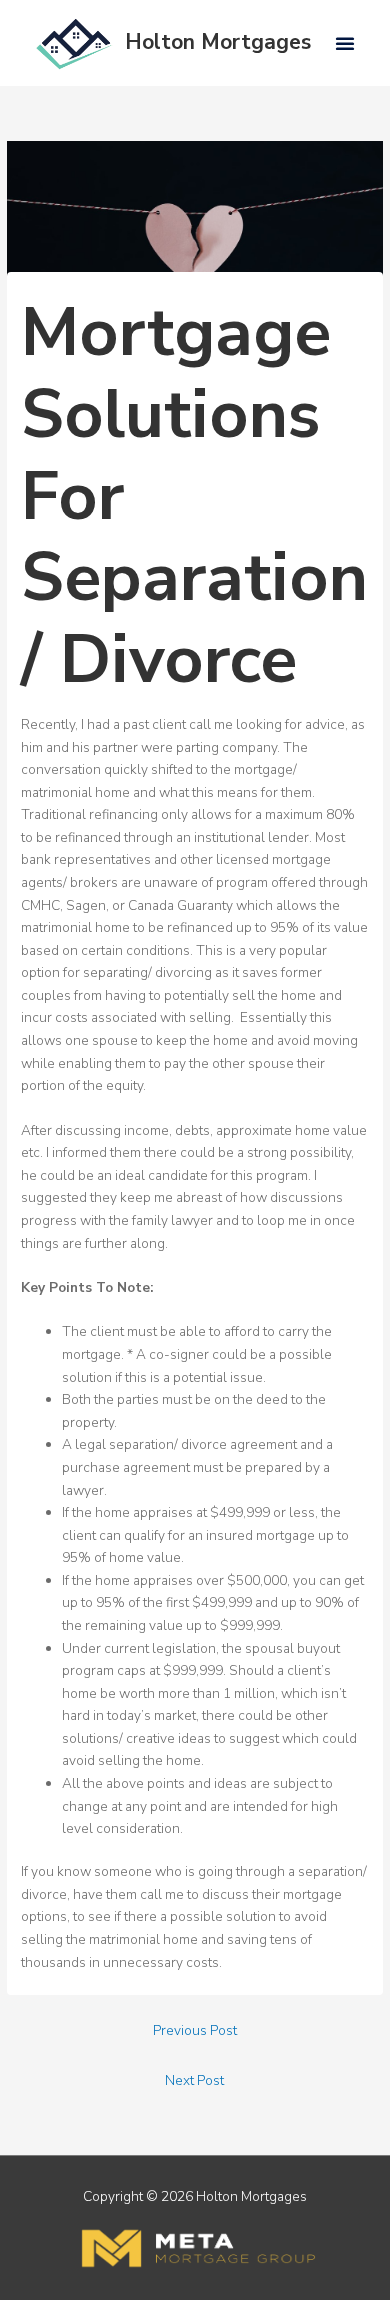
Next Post (194, 2080)
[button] (345, 43)
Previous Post (195, 2030)
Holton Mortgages (218, 42)
